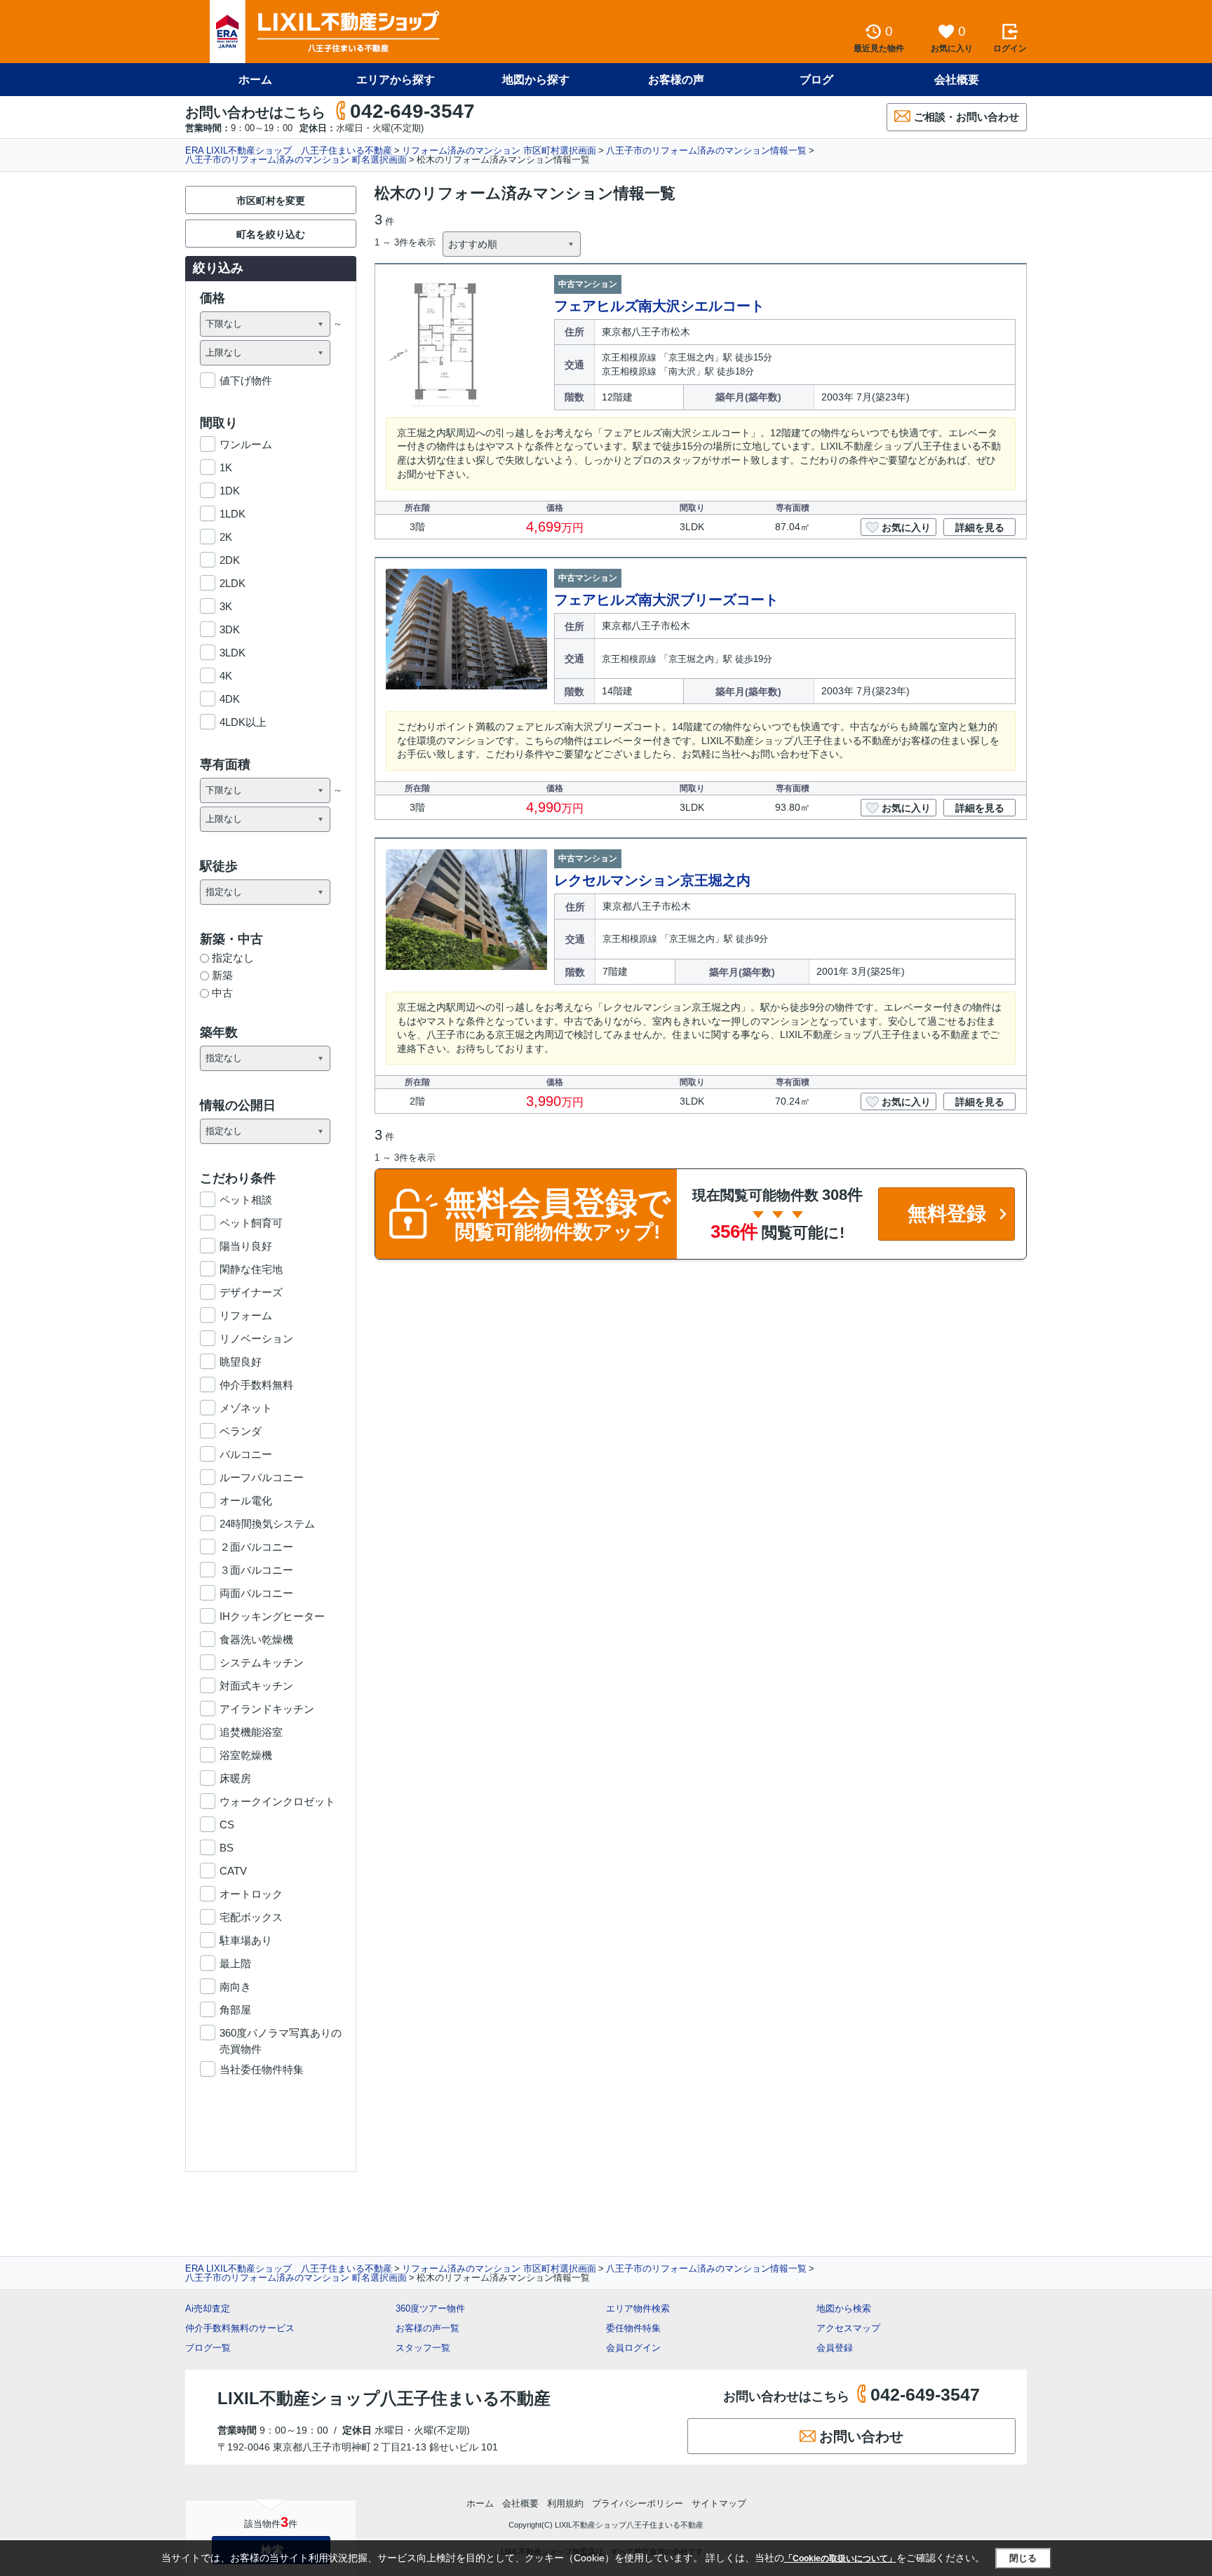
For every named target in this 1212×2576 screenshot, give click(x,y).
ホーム (255, 80)
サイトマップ (719, 2503)
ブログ (816, 80)
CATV (233, 1871)
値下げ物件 (246, 380)
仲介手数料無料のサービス (240, 2328)
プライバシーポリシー (638, 2503)
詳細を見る (980, 527)
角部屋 (235, 2010)
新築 (222, 975)
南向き (235, 1987)
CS (227, 1825)
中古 (222, 993)
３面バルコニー (256, 1570)
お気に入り (906, 527)
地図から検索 (844, 2308)
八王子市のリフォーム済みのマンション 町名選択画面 (296, 160)
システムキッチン (262, 1663)
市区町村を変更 (271, 201)
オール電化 (246, 1501)
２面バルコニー (256, 1547)
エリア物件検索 (638, 2308)
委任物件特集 (633, 2328)
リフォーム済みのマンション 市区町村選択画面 (499, 150)
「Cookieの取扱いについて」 (840, 2558)
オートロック (251, 1894)
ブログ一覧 (208, 2348)
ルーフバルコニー (262, 1477)
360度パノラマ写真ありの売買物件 (281, 2034)
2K (226, 537)
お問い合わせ (861, 2436)
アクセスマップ (848, 2328)
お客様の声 (676, 80)
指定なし (233, 958)
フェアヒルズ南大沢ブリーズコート (666, 600)
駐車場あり (246, 1940)
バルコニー (246, 1454)
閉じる (1023, 2558)
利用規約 (565, 2503)
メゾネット (246, 1408)
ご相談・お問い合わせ (967, 117)
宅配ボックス (251, 1917)
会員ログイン (633, 2348)
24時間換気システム (267, 1524)
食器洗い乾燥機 (256, 1639)
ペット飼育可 (251, 1223)
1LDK (233, 514)
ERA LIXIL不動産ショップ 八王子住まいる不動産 (289, 150)
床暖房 (235, 1778)
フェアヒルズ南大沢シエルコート (659, 306)
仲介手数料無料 (256, 1385)
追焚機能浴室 (251, 1732)
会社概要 (957, 80)
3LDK (233, 653)
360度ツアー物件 (430, 2308)
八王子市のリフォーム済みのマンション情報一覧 (706, 150)
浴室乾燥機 (246, 1755)
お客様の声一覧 (427, 2328)
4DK (230, 699)
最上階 (235, 1963)
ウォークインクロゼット (277, 1801)
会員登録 (835, 2348)
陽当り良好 (246, 1246)
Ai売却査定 (208, 2308)
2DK (230, 560)
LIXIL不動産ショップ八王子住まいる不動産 (384, 2398)
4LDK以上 (243, 722)
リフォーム (246, 1315)
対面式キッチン (256, 1686)
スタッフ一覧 (423, 2348)
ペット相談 (246, 1200)
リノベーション (256, 1338)
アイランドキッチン (267, 1709)
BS (227, 1848)
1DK (230, 491)
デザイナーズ (251, 1292)
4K (226, 676)
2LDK (233, 583)
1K (226, 467)
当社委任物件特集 (262, 2069)
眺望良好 (241, 1362)
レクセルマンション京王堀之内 (652, 880)
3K (226, 606)
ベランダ (241, 1431)
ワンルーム (246, 444)
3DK (230, 629)
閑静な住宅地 (251, 1269)
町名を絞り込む (271, 234)
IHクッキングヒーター (272, 1616)
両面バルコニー (256, 1593)
